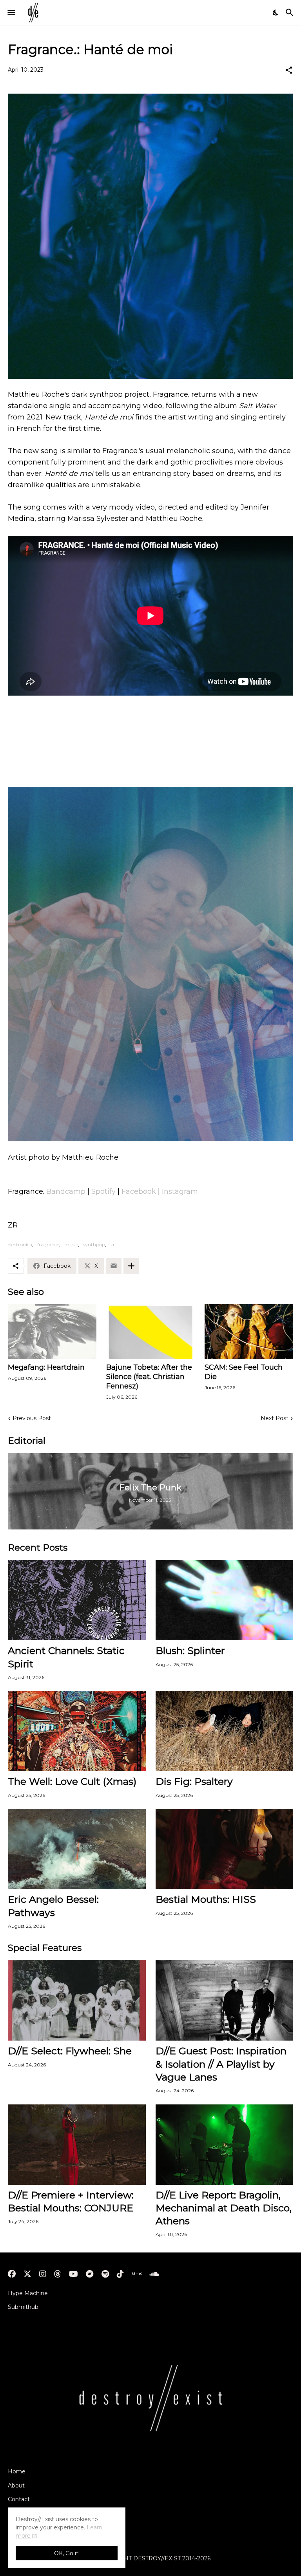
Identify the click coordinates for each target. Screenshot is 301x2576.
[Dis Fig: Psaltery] (225, 1731)
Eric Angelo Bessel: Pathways (53, 1906)
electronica (20, 1245)
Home (17, 2471)
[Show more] (131, 1266)
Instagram (180, 1191)
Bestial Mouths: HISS (206, 1899)
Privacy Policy (27, 2513)
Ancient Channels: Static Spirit (66, 1657)
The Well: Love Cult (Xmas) (72, 1781)
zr (112, 1245)
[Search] (291, 13)
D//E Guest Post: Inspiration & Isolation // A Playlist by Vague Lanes (221, 2064)
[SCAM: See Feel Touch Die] (249, 1332)
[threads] (58, 2274)
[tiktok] (120, 2274)
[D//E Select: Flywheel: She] (77, 2000)
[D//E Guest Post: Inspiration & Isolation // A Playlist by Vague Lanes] (225, 2000)
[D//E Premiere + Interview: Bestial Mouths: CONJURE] (77, 2145)
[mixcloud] (137, 2274)
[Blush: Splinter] (225, 1600)
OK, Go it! (67, 2553)
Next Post (275, 1418)
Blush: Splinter (190, 1650)
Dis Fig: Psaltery (194, 1781)
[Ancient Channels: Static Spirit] (77, 1600)
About (16, 2486)
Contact (19, 2499)
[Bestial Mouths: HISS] (225, 1849)
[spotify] (105, 2274)
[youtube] (73, 2274)
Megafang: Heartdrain (46, 1367)
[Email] (114, 1266)
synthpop (94, 1245)
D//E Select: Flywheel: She (70, 2051)
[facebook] (12, 2274)
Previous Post (32, 1418)
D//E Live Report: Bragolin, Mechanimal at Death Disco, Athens (224, 2208)
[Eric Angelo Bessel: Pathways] (77, 1849)
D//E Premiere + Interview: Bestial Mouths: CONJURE (71, 2201)
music (71, 1245)
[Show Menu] (11, 13)
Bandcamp (66, 1191)
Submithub (23, 2307)
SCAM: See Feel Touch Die (244, 1372)
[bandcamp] (90, 2274)
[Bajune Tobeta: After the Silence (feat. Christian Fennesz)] (150, 1332)
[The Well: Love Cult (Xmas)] (77, 1731)
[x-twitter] (27, 2274)
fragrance (48, 1245)
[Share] (289, 70)
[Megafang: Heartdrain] (52, 1332)
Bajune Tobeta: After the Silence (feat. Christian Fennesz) (149, 1377)
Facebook (139, 1191)
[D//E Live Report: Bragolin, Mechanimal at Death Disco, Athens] (225, 2145)
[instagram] (43, 2274)
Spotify (103, 1191)
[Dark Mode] (276, 13)
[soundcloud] (154, 2274)
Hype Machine (28, 2293)
